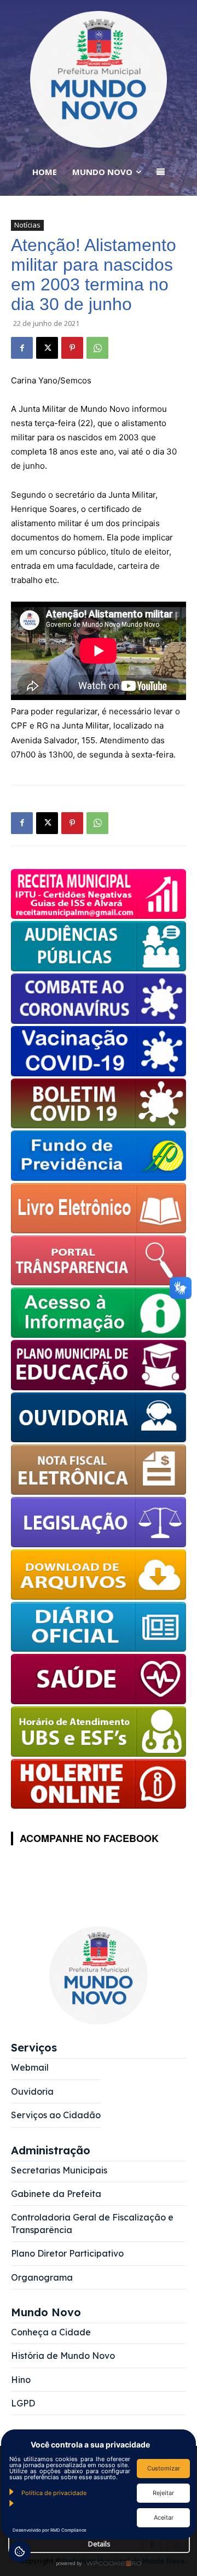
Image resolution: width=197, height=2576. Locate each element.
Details (99, 2544)
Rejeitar (163, 2493)
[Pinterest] (72, 348)
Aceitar (164, 2517)
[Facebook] (22, 348)
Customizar (164, 2468)
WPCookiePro (102, 2564)
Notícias (27, 225)
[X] (47, 348)
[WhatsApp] (97, 348)
